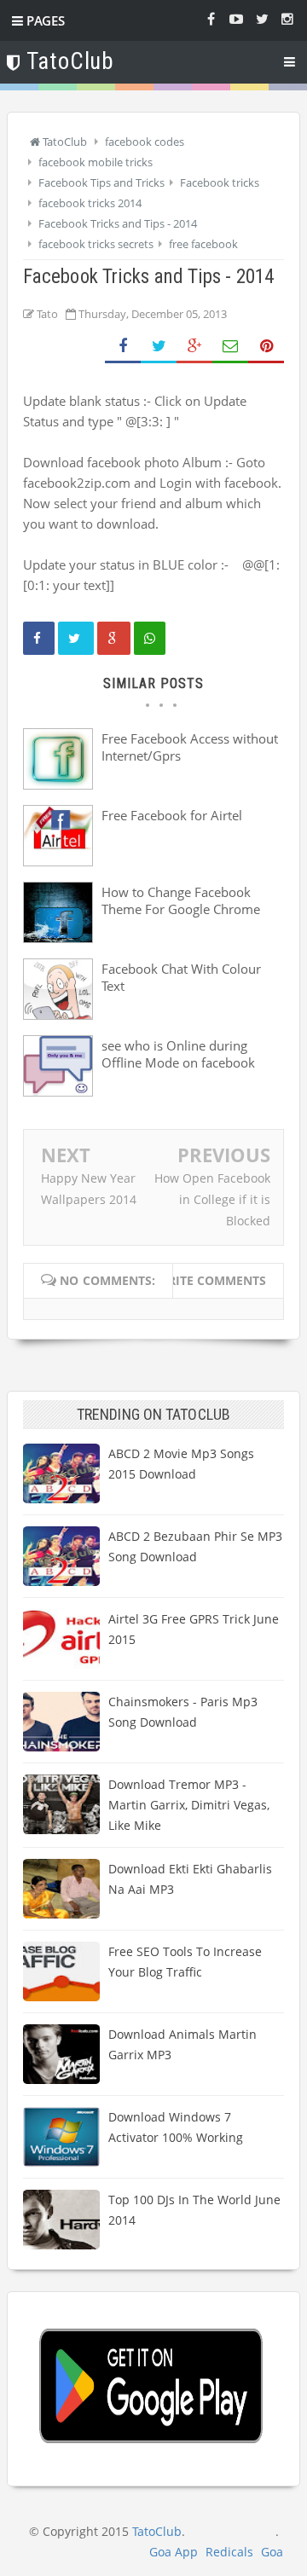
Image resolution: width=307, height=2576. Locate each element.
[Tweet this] (76, 638)
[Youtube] (236, 18)
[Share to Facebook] (123, 347)
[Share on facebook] (39, 638)
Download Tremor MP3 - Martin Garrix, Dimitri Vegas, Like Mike (189, 1805)
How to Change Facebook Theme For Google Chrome (181, 900)
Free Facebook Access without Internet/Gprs (190, 747)
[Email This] (230, 347)
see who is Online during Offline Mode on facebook (178, 1054)
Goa (272, 2552)
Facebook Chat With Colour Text (181, 977)
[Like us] (211, 18)
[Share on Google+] (194, 347)
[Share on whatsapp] (150, 638)
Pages (44, 20)
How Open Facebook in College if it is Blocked (212, 1199)
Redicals (229, 2552)
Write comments (211, 1280)
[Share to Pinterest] (266, 347)
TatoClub (157, 2531)
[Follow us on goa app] (262, 18)
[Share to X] (159, 347)
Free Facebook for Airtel (172, 815)
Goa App (174, 2552)
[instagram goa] (287, 18)
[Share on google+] (114, 638)
